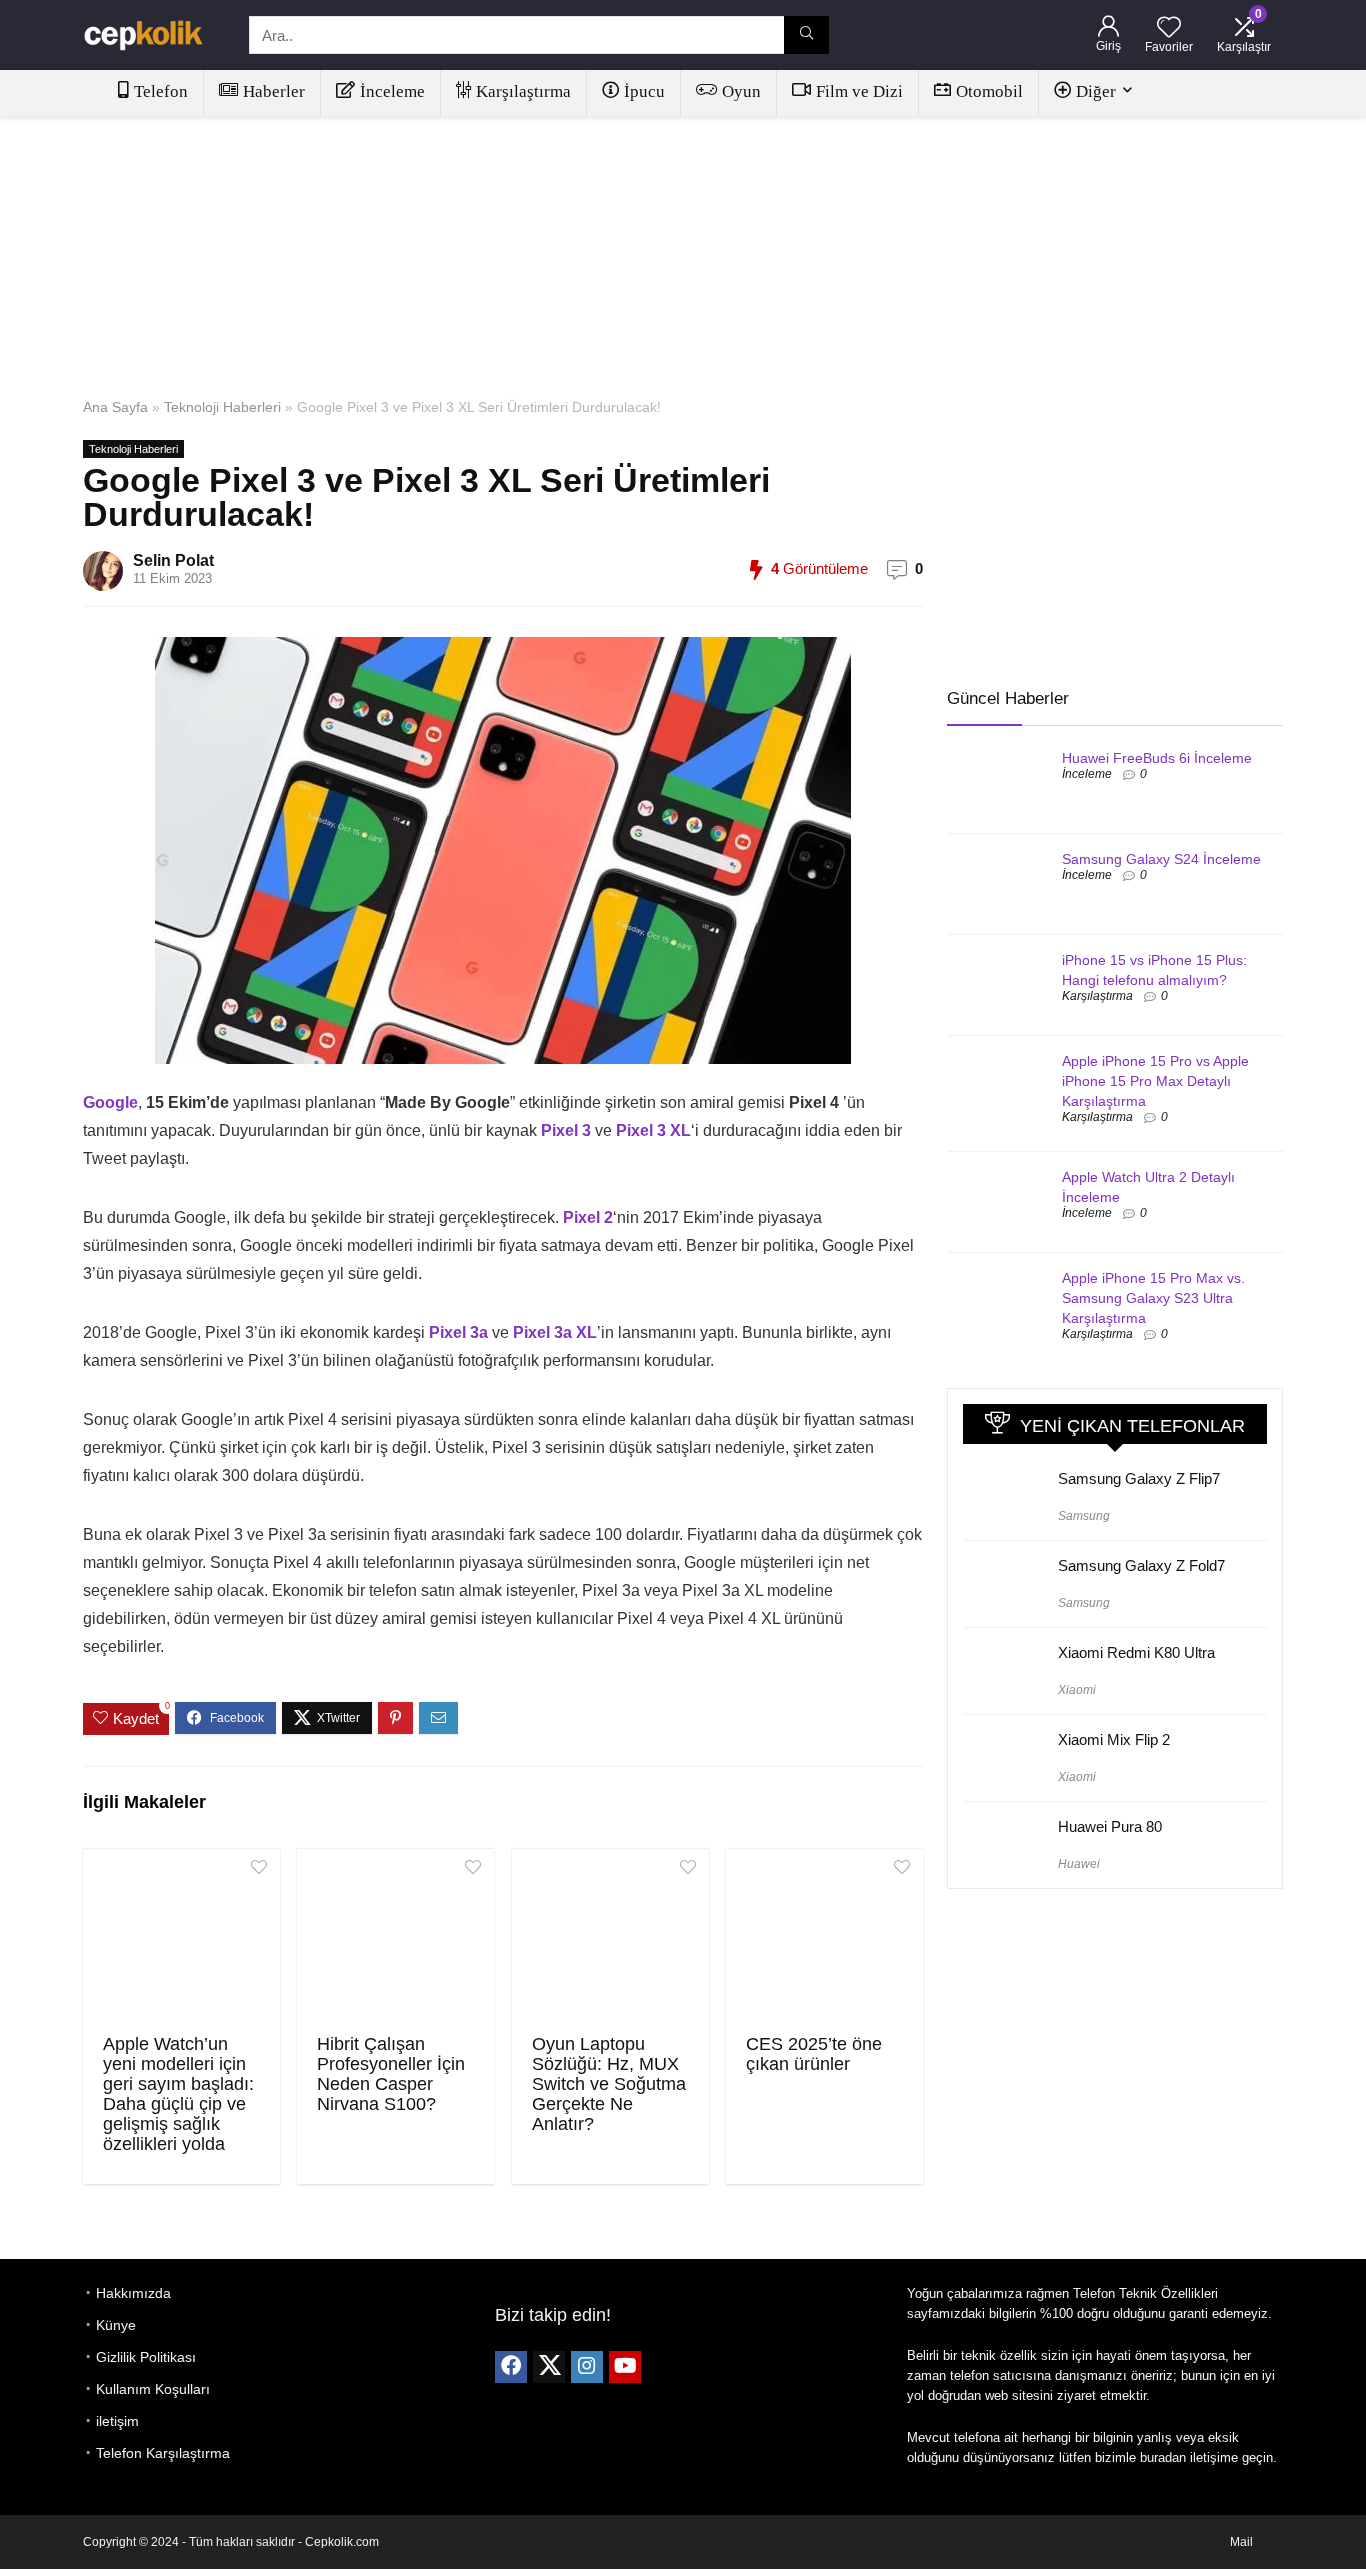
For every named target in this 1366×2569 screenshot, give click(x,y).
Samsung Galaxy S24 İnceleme (1161, 859)
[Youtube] (625, 2367)
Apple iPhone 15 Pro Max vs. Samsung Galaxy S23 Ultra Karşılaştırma (1153, 1298)
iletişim (117, 2421)
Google (110, 1102)
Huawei (1079, 1864)
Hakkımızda (133, 2293)
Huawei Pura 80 (1110, 1826)
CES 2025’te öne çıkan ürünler (814, 2054)
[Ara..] (806, 35)
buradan (1163, 2457)
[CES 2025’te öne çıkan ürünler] (824, 1939)
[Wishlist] (1169, 28)
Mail (1241, 2542)
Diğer (1096, 91)
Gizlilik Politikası (146, 2357)
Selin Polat (173, 560)
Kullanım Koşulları (153, 2389)
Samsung (1084, 1516)
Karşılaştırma (523, 91)
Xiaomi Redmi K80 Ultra (1136, 1652)
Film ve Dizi (859, 91)
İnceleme (392, 91)
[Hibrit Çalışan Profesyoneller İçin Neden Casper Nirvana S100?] (395, 1939)
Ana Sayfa (115, 407)
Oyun (741, 91)
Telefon (161, 91)
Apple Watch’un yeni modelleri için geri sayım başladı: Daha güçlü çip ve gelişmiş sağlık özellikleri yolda (178, 2094)
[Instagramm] (587, 2367)
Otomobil (989, 91)
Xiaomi (1077, 1690)
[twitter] (549, 2367)
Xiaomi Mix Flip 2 (1114, 1739)
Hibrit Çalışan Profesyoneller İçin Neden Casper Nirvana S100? (391, 2074)
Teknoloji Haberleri (222, 407)
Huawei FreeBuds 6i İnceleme (1157, 758)
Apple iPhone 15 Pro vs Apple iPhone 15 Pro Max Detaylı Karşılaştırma (1155, 1081)
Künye (116, 2325)
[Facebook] (511, 2367)
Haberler (274, 91)
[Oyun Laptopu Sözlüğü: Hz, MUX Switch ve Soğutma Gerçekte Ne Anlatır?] (610, 1939)
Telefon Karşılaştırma (163, 2453)
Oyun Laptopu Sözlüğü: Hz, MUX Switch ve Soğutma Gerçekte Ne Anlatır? (609, 2084)
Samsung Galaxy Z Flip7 (1139, 1478)
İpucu (644, 91)
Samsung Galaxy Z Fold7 (1141, 1565)
